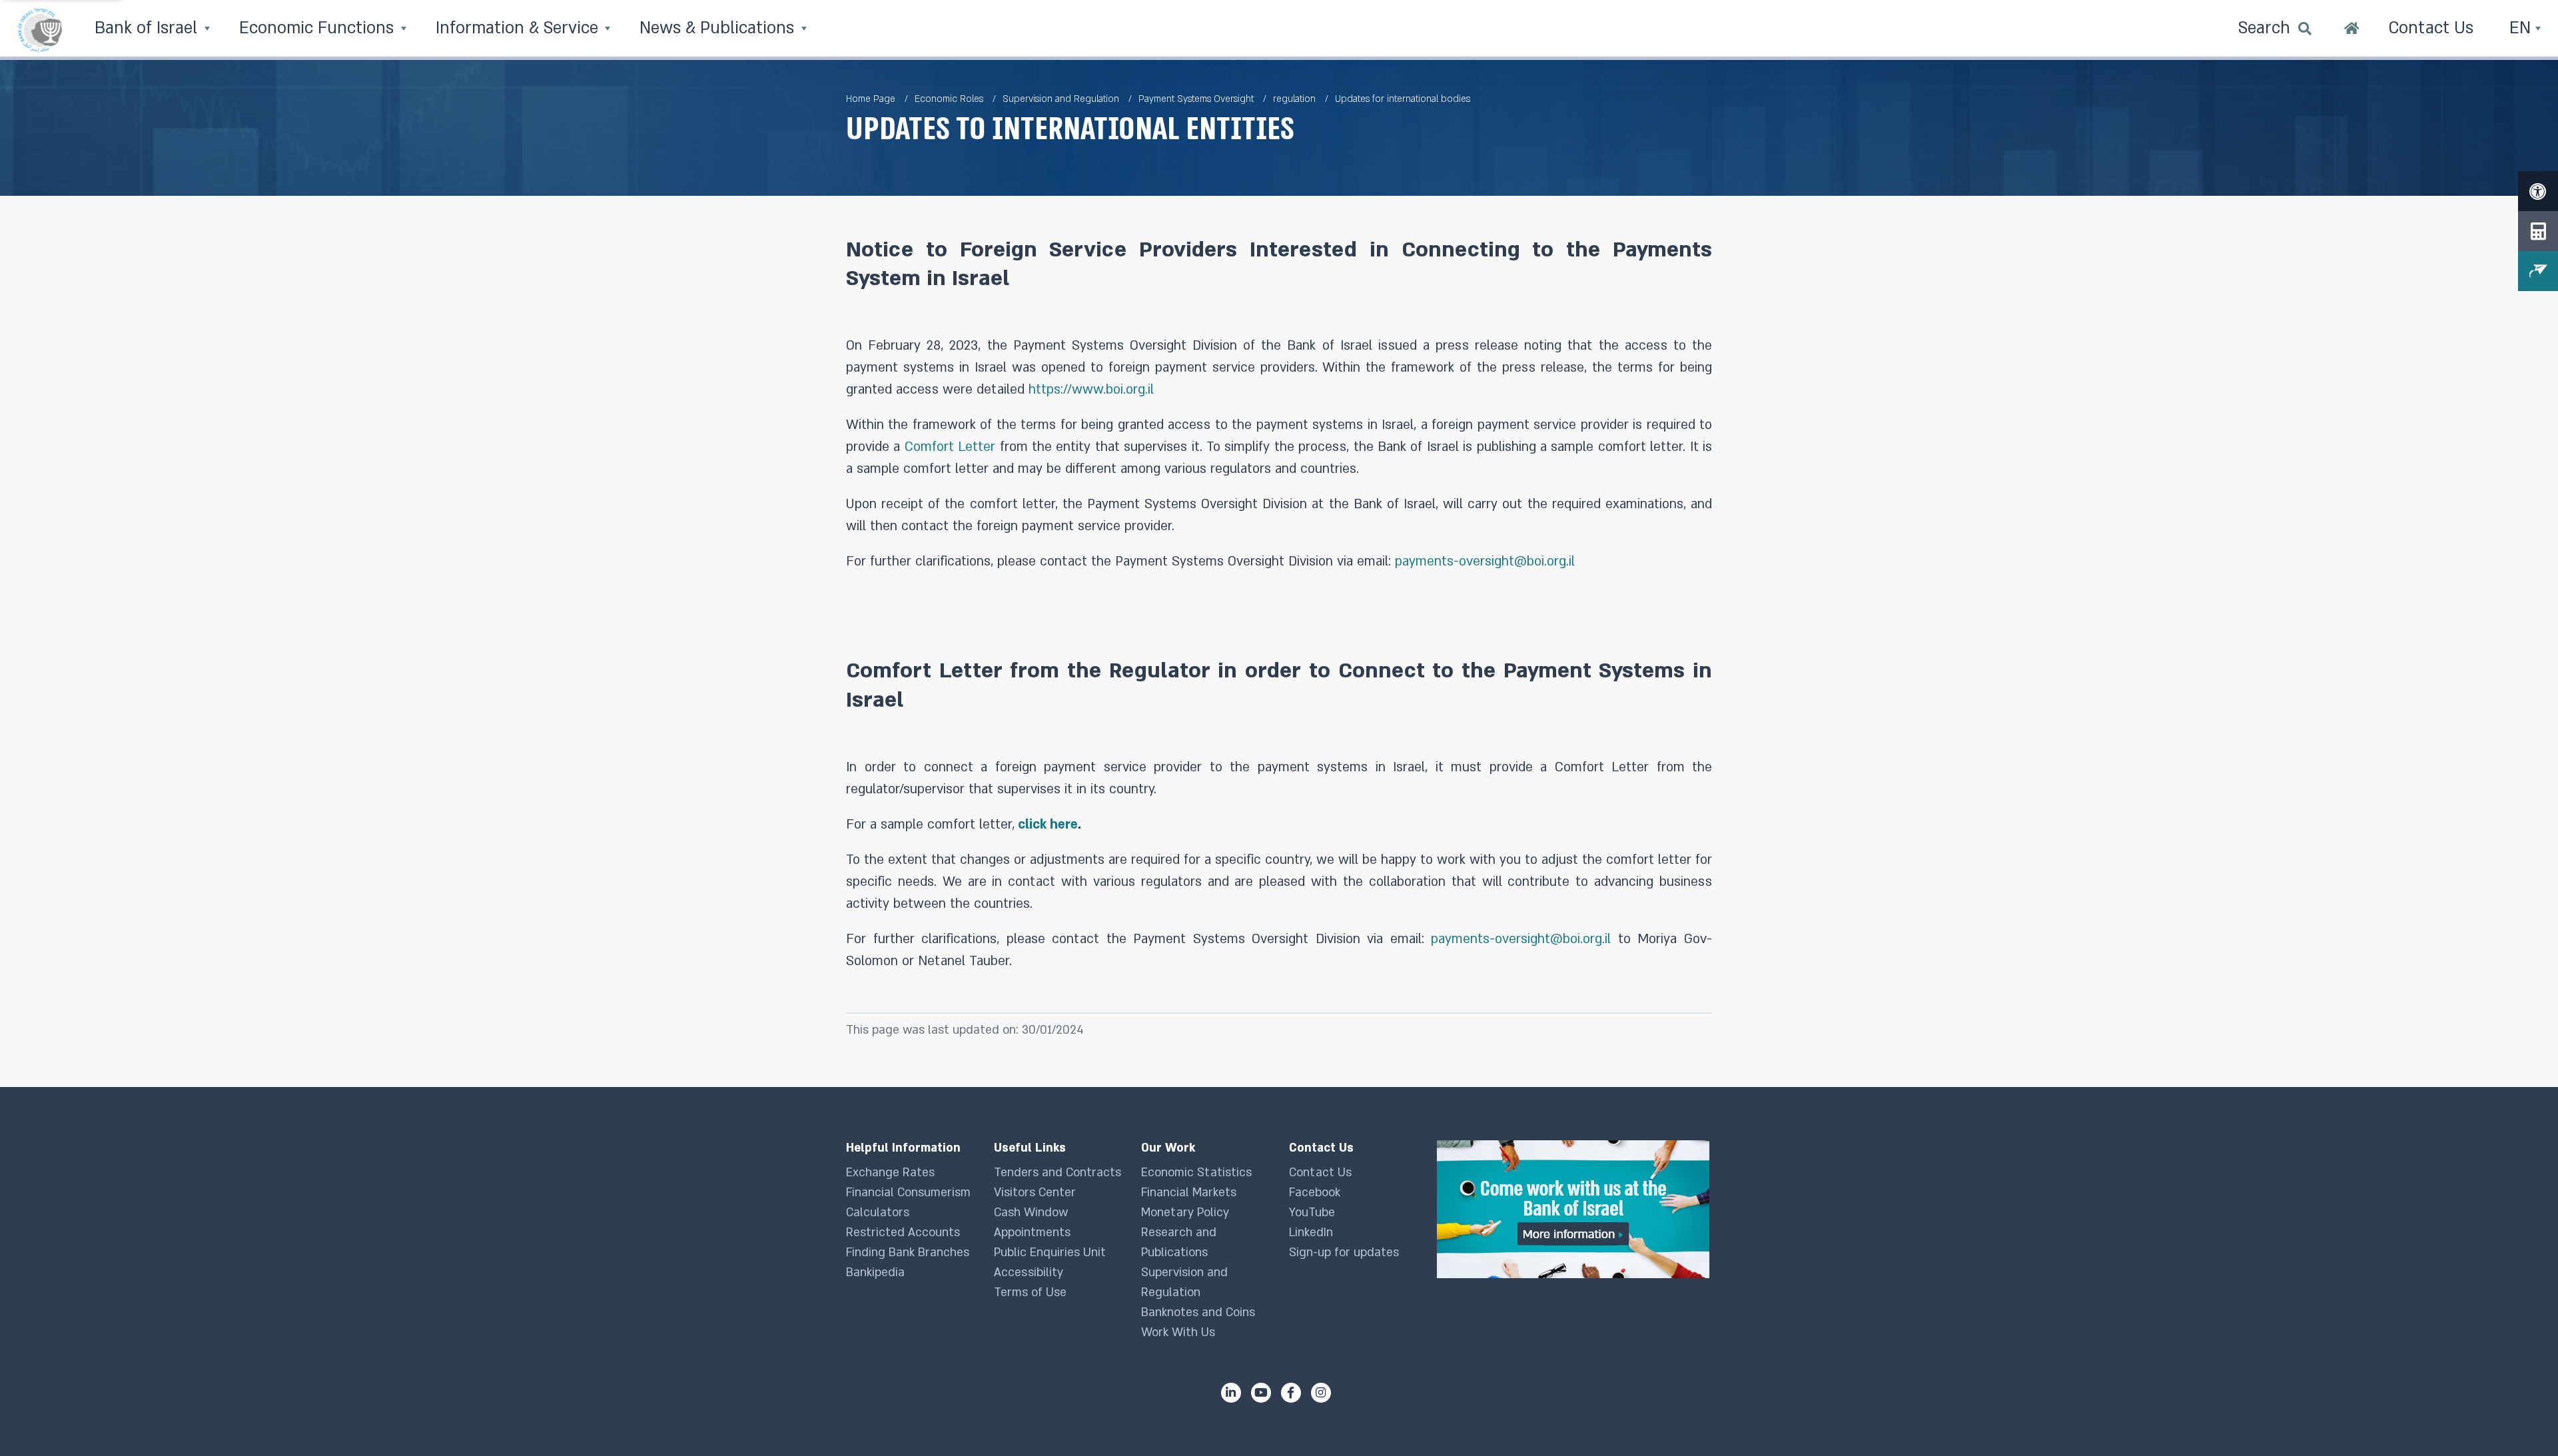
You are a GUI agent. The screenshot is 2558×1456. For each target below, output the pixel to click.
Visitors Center (1035, 1193)
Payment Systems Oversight (1196, 99)
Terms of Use (1030, 1292)
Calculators (878, 1213)
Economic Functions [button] (319, 28)
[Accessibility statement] (2538, 191)
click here (1048, 825)
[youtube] (1261, 1393)
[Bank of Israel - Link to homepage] (40, 30)
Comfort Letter (950, 447)
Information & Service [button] (519, 28)
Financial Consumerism (908, 1193)
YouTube (1312, 1213)
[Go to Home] (2352, 30)
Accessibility (1029, 1273)
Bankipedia (875, 1273)
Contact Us (1320, 1173)
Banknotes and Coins (1198, 1312)
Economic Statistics (1196, 1173)
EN (2522, 28)
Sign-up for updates (1344, 1253)
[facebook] (1291, 1393)
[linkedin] (1231, 1393)
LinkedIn (1311, 1233)
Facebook (1315, 1193)
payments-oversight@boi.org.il (1485, 561)
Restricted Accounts (903, 1233)
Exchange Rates (890, 1173)
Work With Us (1178, 1332)
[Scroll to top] (2521, 1419)
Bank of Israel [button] (148, 28)
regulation (1294, 99)
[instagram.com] (1321, 1393)
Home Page (871, 99)
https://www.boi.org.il (1091, 390)
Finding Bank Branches (908, 1253)
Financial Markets (1189, 1193)
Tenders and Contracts (1058, 1173)
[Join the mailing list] (2538, 271)
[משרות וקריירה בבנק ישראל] (1574, 1209)
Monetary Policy (1185, 1213)
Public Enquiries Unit (1050, 1253)
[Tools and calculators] (2538, 231)
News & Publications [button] (719, 28)
